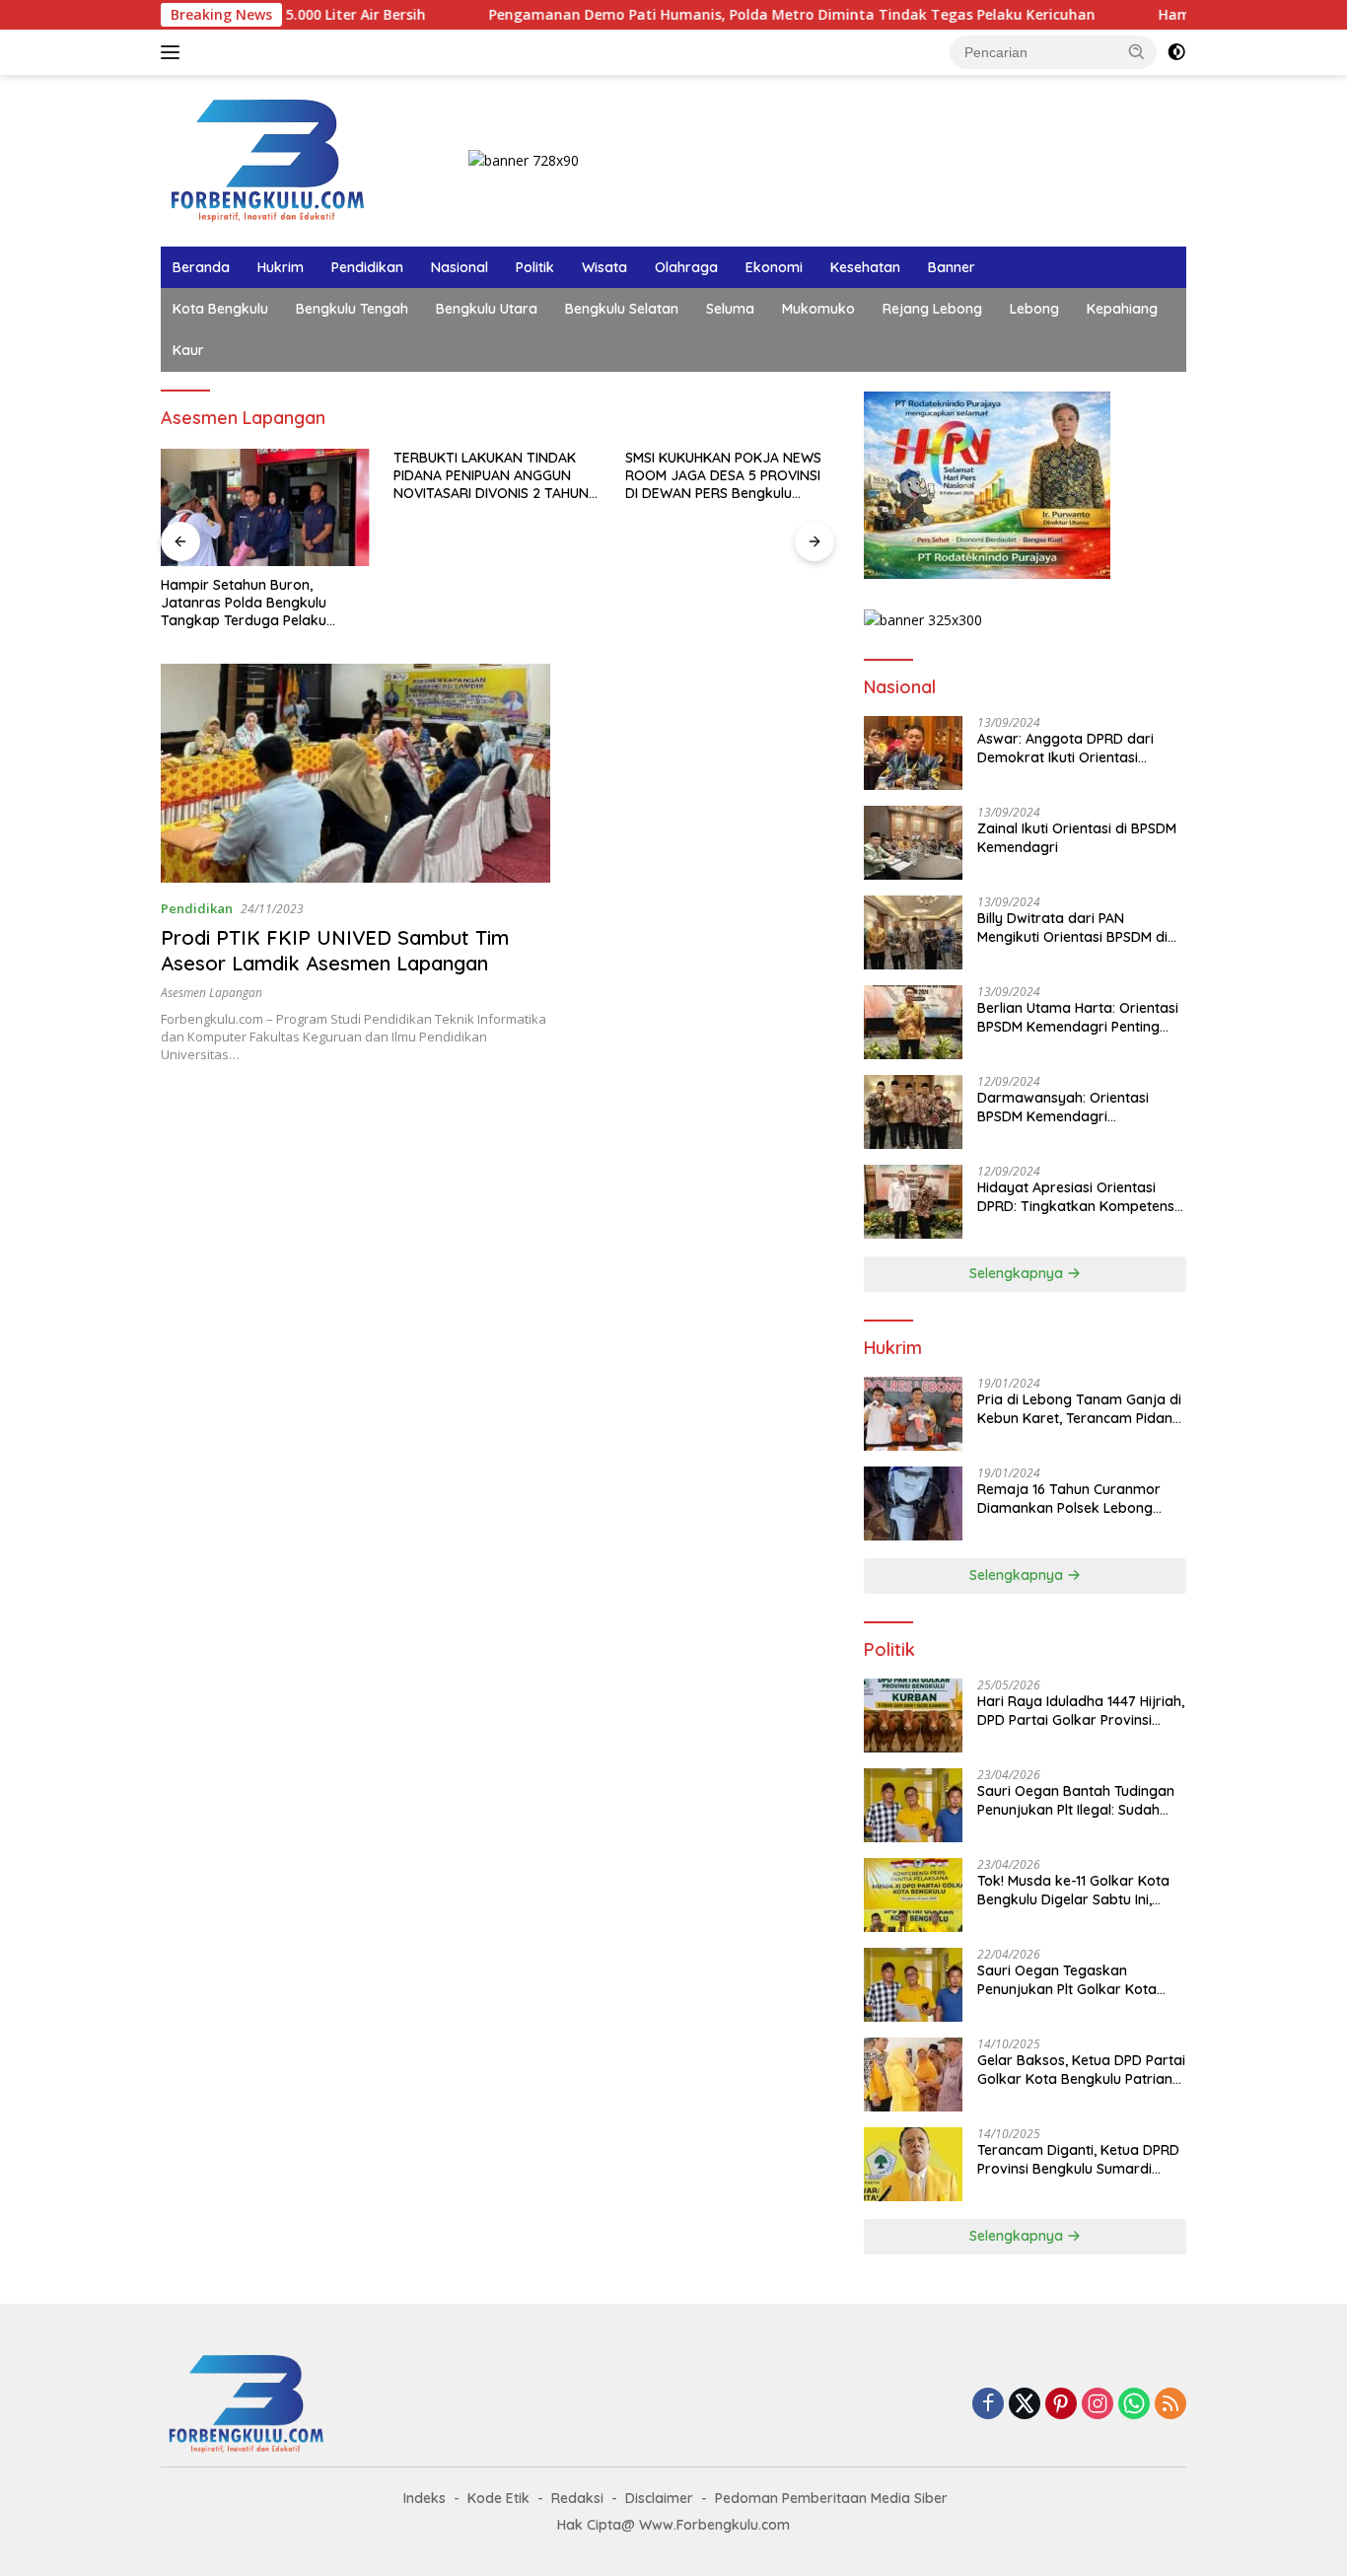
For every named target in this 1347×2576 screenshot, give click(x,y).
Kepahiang (1122, 309)
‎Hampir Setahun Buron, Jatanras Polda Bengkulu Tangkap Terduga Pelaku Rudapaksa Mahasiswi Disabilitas (244, 603)
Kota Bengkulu (220, 309)
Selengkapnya (1018, 1273)
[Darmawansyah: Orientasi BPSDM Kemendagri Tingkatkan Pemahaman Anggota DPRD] (913, 1112)
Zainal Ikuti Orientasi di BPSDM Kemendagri (1077, 837)
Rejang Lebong (932, 309)
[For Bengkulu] (272, 159)
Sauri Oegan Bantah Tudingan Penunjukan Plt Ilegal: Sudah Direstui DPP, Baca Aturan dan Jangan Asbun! (1076, 1800)
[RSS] (1170, 2405)
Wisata (604, 267)
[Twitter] (1025, 2405)
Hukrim (281, 267)
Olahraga (686, 267)
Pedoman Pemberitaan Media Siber (831, 2498)
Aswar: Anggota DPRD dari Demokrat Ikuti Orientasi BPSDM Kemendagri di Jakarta (1079, 748)
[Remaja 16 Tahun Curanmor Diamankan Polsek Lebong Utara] (913, 1503)
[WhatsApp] (1134, 2405)
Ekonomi (774, 267)
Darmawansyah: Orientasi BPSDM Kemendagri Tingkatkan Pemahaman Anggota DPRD (1063, 1107)
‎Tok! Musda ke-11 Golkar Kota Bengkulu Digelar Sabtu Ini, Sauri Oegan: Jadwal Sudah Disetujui (1073, 1890)
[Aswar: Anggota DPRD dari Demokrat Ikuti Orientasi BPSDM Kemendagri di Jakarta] (913, 753)
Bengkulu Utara (487, 309)
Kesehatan (865, 267)
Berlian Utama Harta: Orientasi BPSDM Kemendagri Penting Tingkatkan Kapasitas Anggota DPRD (1080, 1017)
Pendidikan (367, 267)
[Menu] (174, 52)
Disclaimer (659, 2498)
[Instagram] (1098, 2405)
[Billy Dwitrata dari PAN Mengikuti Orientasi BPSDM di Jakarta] (913, 932)
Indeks (425, 2498)
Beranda (201, 267)
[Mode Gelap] (1176, 52)
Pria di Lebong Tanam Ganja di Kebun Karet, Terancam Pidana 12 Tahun (1079, 1408)
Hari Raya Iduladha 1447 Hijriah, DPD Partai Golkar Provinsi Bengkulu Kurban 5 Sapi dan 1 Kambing (1081, 1710)
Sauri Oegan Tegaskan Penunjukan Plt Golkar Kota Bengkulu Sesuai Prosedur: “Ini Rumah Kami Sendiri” (1076, 1979)
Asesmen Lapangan (212, 993)
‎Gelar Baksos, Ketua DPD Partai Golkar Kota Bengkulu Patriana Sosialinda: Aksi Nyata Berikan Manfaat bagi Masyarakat (1081, 2069)
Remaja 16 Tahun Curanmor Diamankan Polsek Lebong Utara (1069, 1498)
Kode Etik (498, 2498)
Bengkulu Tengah (352, 309)
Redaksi (577, 2498)
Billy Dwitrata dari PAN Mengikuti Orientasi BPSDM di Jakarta (1072, 927)
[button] (1137, 51)
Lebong (1034, 309)
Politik (535, 267)
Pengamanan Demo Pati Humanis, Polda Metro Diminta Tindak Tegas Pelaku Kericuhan (703, 15)
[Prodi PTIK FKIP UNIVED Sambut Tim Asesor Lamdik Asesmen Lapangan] (355, 773)
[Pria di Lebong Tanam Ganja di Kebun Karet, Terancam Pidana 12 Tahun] (913, 1414)
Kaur (188, 350)
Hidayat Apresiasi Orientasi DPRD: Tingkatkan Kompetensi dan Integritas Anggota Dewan (1078, 1196)
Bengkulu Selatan (622, 309)
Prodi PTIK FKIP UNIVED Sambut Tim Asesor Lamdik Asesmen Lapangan (335, 950)
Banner (952, 267)
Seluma (730, 309)
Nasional (460, 267)
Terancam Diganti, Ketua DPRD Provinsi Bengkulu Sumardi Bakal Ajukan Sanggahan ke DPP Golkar (1078, 2159)
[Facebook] (988, 2405)
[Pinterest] (1061, 2405)
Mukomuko (818, 309)
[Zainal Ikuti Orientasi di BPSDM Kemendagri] (913, 843)
